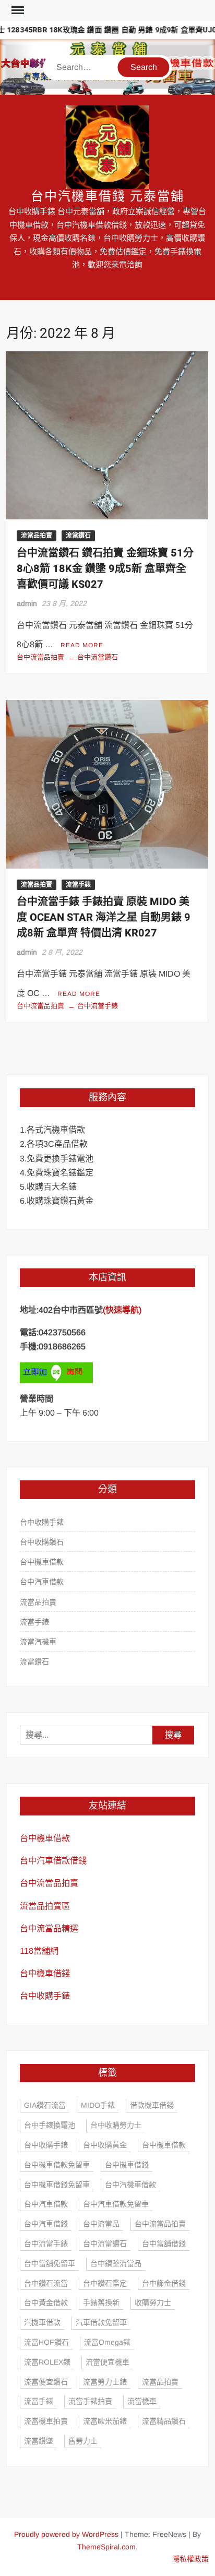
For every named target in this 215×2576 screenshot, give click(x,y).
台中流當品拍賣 (40, 657)
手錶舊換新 (101, 2302)
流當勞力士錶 (105, 2382)
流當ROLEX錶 (47, 2362)
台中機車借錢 (45, 1973)
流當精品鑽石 (164, 2421)
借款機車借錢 (152, 2105)
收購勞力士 (153, 2302)
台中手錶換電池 (50, 2125)
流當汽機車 (38, 1642)
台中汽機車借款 (130, 2185)
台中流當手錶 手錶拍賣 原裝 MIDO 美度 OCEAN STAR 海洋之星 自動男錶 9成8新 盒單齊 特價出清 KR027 (104, 917)
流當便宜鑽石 (46, 2382)
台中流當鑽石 (98, 657)
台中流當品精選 (49, 1928)
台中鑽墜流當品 (116, 2263)
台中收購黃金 (105, 2145)
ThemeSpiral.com (106, 2547)
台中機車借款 (42, 1562)
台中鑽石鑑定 (105, 2283)
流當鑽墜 (39, 2441)
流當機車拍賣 (46, 2421)
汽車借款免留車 (101, 2322)
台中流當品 (101, 2224)
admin (27, 603)
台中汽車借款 (42, 1582)
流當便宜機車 (107, 2362)
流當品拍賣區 (45, 1906)
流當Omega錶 (107, 2342)
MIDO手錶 (98, 2105)
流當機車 (142, 2401)
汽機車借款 (42, 2322)
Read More (82, 645)
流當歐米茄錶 (105, 2421)
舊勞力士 (83, 2441)
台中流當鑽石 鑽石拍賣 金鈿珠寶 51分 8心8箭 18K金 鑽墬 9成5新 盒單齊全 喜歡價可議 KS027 (105, 569)
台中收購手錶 (42, 1522)
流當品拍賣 (37, 536)
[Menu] (17, 10)
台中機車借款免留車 (57, 2165)
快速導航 (122, 1310)
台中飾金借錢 (164, 2283)
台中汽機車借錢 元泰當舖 (107, 197)
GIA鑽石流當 (45, 2105)
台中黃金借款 (46, 2302)
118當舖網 (39, 1951)
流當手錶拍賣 (90, 2401)
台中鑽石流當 (46, 2283)
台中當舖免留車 (50, 2263)
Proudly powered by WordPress (66, 2534)
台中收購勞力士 (116, 2125)
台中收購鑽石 (42, 1542)
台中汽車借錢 (46, 2224)
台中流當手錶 (98, 1006)
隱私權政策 (190, 2559)
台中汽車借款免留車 (116, 2204)
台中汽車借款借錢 (53, 1861)
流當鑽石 (78, 536)
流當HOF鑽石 (46, 2342)
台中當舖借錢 (164, 2243)
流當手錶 (78, 885)
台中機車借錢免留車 (57, 2185)
